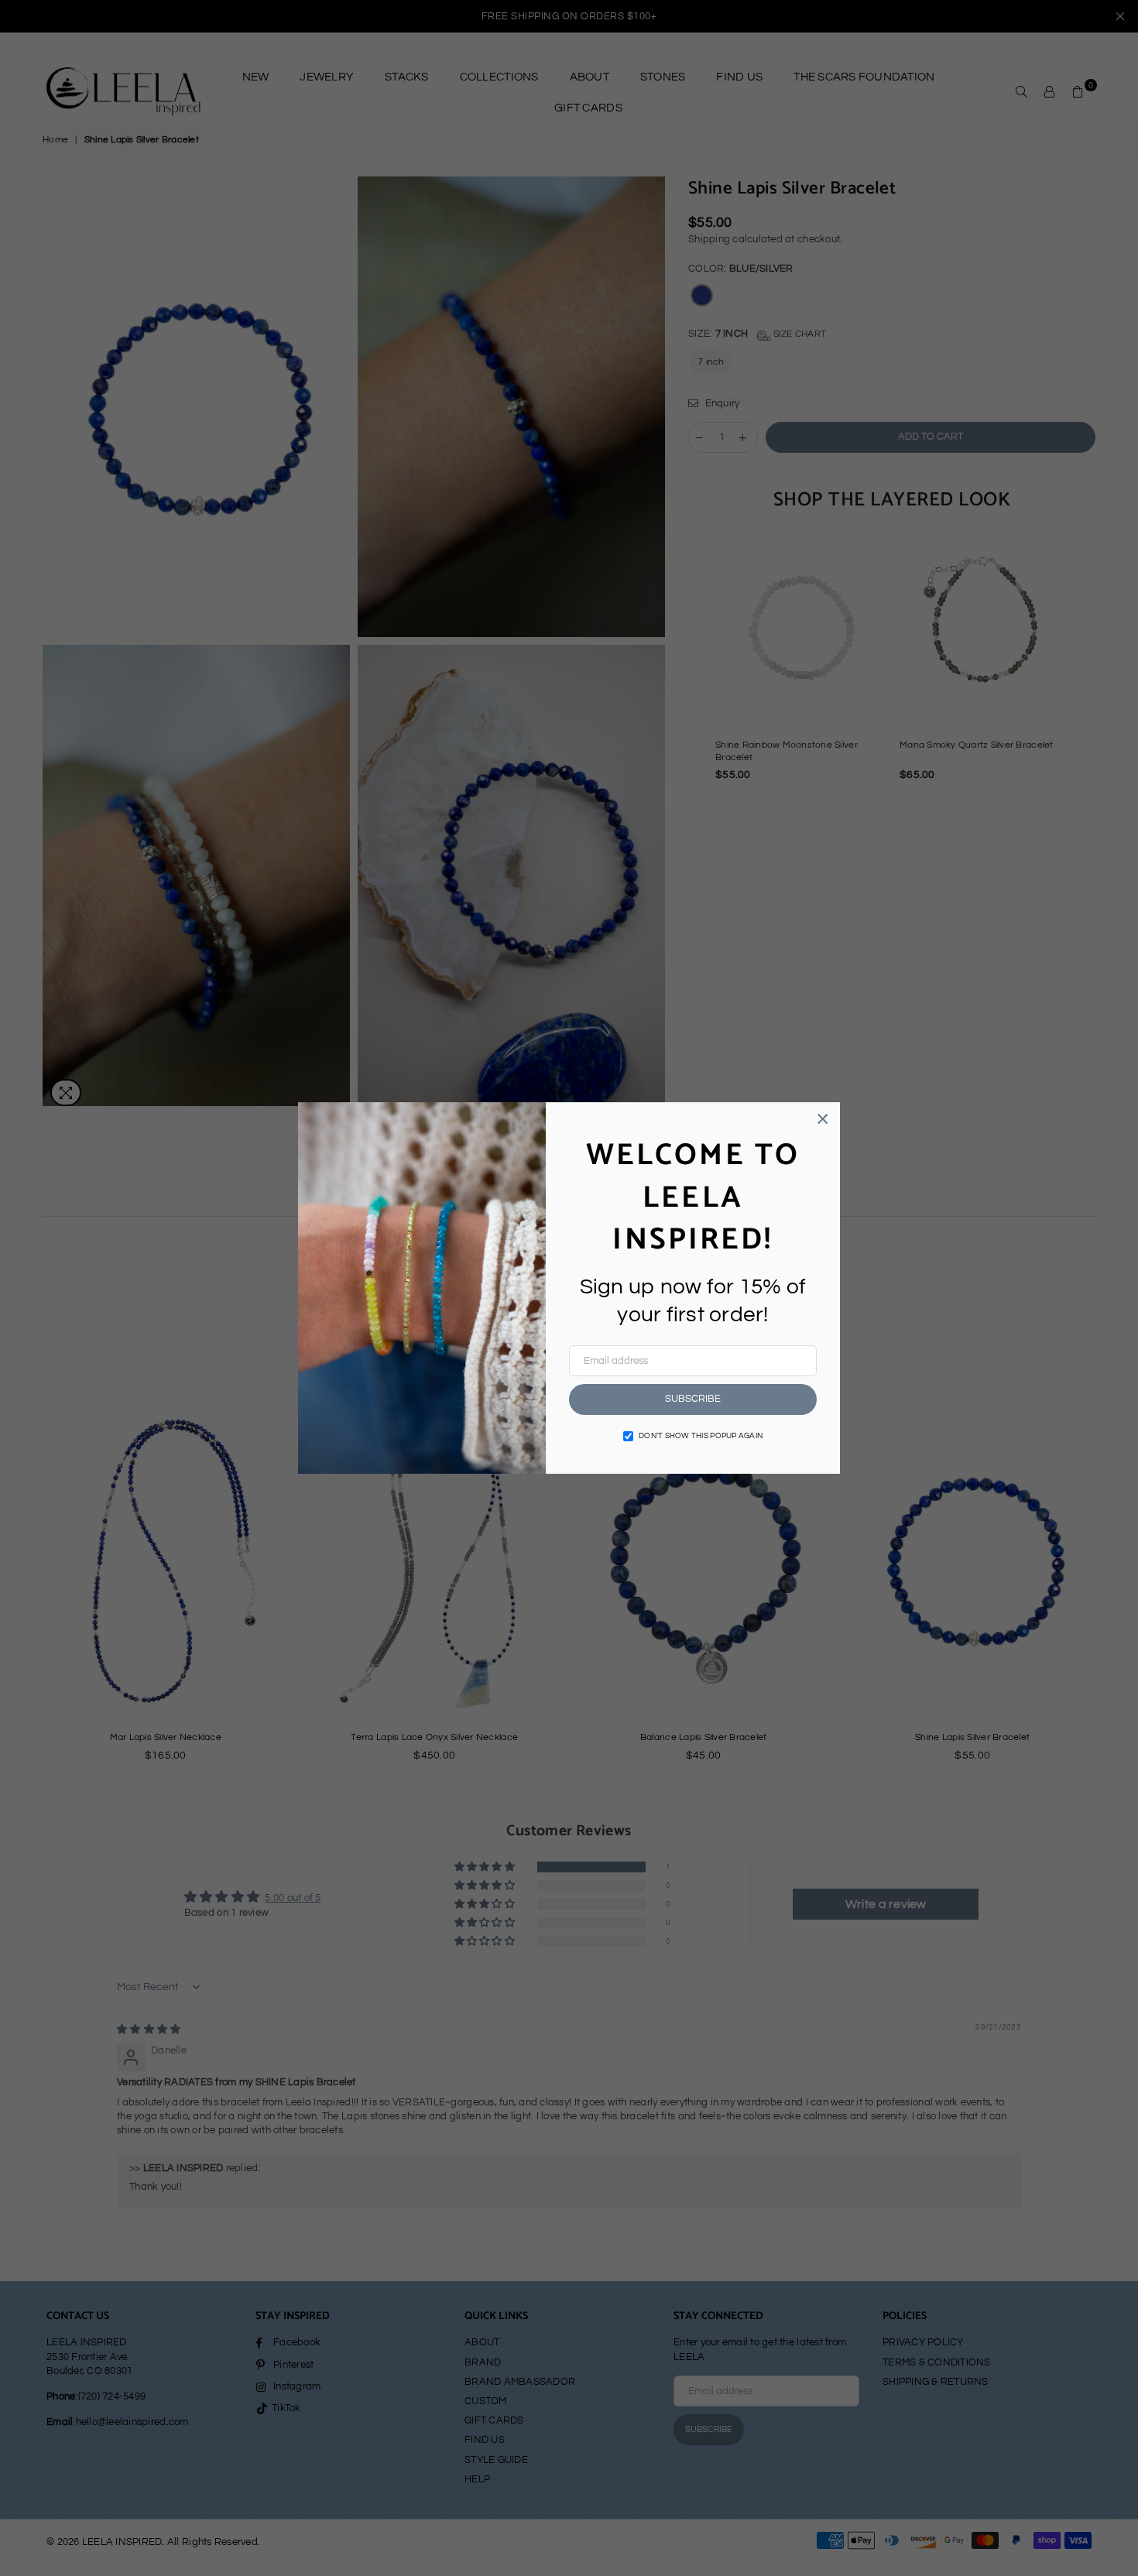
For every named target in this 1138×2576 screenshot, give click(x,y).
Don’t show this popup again (701, 1436)
